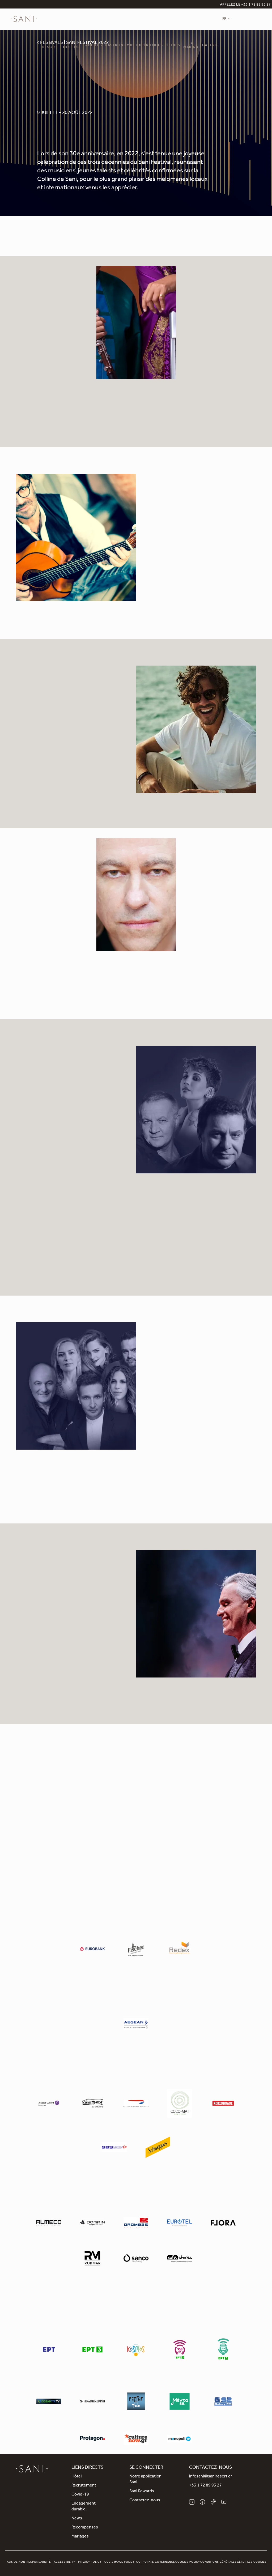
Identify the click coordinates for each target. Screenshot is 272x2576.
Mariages (80, 2537)
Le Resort (50, 46)
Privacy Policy (90, 2562)
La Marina (191, 46)
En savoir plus (200, 411)
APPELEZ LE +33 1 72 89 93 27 (245, 5)
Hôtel (76, 2477)
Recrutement (84, 2486)
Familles (93, 46)
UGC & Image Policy (120, 2562)
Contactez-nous (145, 2501)
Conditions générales (218, 2562)
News (77, 2519)
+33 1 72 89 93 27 (205, 2486)
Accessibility (65, 2562)
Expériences (150, 46)
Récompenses (85, 2528)
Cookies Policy (188, 2562)
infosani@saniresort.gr (211, 2477)
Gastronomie (119, 46)
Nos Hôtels (71, 46)
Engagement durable (84, 2507)
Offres (173, 46)
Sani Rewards (142, 2492)
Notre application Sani (145, 2480)
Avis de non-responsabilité (29, 2562)
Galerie (210, 46)
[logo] (24, 19)
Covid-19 (80, 2495)
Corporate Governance (156, 2562)
